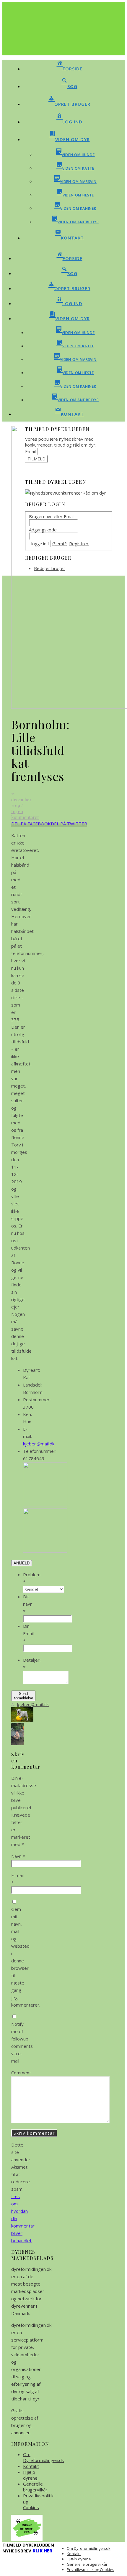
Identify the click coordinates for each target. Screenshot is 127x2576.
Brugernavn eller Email (52, 516)
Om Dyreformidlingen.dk (43, 2457)
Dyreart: (31, 1370)
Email (30, 451)
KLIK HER (42, 2551)
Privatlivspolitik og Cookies (91, 2570)
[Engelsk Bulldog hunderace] (22, 1720)
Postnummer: (37, 1399)
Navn (18, 1856)
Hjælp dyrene (30, 2475)
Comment (21, 2073)
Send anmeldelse (23, 1696)
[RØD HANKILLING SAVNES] (17, 1744)
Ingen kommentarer (25, 814)
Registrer (79, 543)
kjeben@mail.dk (39, 1444)
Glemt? (60, 543)
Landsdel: (33, 1385)
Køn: (27, 1414)
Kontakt (31, 2466)
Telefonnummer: (40, 1451)
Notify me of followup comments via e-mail (22, 2042)
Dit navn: (28, 1604)
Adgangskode (43, 530)
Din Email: (29, 1633)
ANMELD (22, 1563)
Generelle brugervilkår (35, 2487)
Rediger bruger (50, 568)
